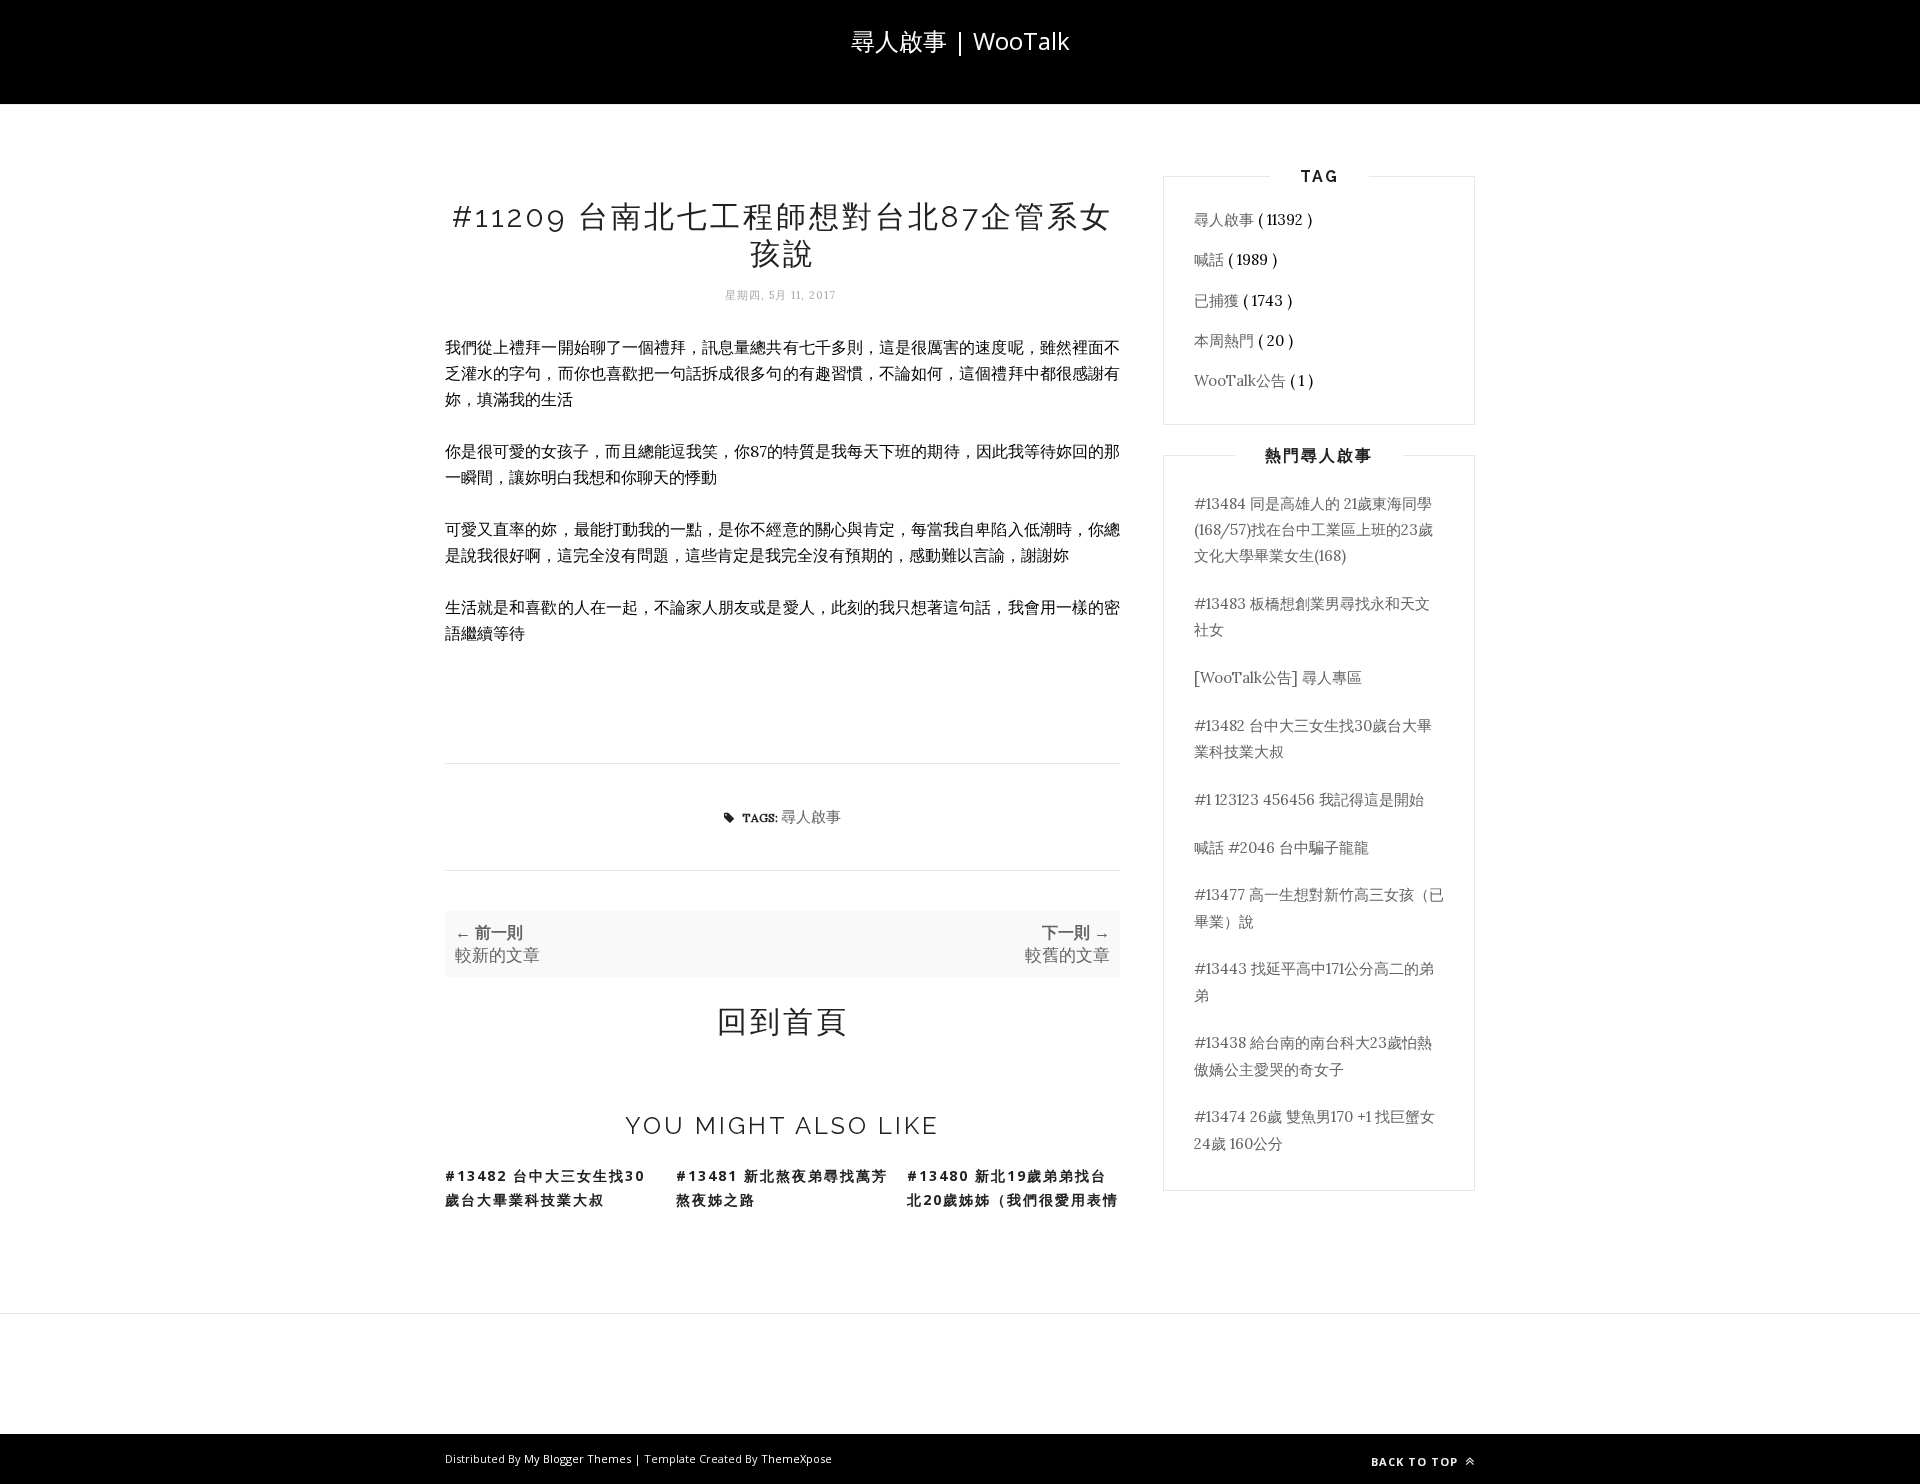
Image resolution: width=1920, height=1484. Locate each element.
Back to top (1416, 1461)
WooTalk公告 (1242, 380)
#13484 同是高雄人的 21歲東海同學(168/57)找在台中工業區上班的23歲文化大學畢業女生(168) (1313, 530)
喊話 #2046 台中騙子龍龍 (1281, 847)
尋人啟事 (811, 816)
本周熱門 (1226, 340)
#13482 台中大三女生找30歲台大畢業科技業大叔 (545, 1188)
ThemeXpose (796, 1458)
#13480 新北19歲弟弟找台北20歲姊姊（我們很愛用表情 (1013, 1188)
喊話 (1211, 259)
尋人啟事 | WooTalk (960, 40)
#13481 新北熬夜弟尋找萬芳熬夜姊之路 (782, 1188)
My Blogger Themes (579, 1458)
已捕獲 (1218, 300)
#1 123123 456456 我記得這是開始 (1309, 799)
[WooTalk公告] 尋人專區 (1278, 677)
